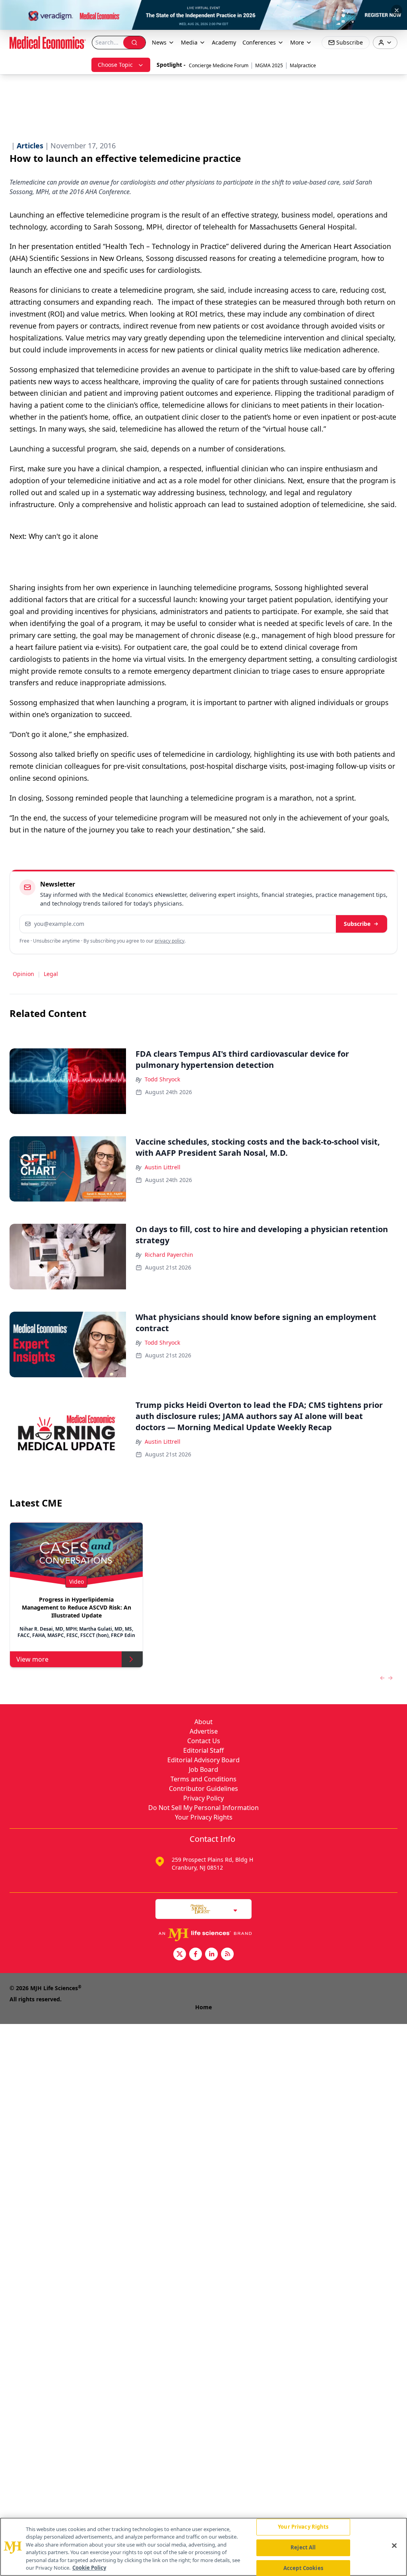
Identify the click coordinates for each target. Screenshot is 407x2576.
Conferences (259, 42)
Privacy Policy (203, 1798)
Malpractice (303, 65)
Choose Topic (115, 65)
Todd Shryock (162, 1079)
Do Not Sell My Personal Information (203, 1808)
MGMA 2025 (269, 65)
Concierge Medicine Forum (219, 65)
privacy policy (170, 941)
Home (203, 2007)
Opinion (23, 974)
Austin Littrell (163, 1167)
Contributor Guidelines (203, 1789)
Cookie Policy (89, 2568)
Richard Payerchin (169, 1255)
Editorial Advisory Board (203, 1760)
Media (189, 42)
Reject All (303, 2547)
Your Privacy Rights (204, 1817)
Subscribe (357, 924)
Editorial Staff (203, 1750)
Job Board (203, 1769)
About (203, 1722)
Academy (224, 42)
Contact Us (204, 1741)
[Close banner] (397, 10)
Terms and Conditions (203, 1779)
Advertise (204, 1731)
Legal (51, 974)
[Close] (394, 2546)
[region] (203, 2547)
